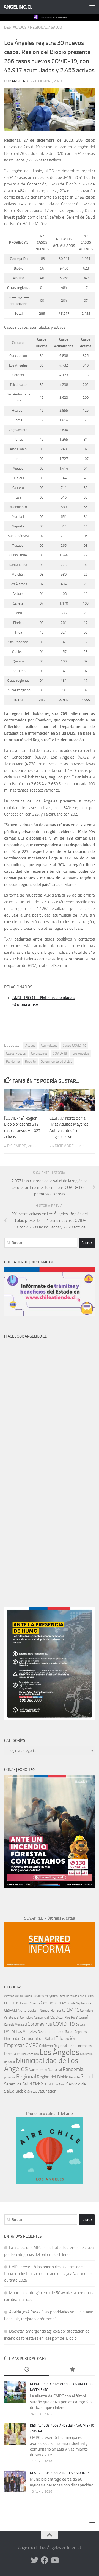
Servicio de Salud (55, 2085)
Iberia (72, 2046)
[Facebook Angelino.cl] (45, 2560)
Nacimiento (38, 2070)
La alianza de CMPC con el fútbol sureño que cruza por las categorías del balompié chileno (61, 2402)
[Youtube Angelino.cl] (54, 2560)
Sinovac (32, 2092)
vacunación (47, 2091)
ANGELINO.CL (18, 7)
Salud (57, 27)
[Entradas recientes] (27, 2370)
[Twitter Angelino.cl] (35, 2560)
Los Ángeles (81, 1053)
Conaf (84, 2017)
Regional (39, 27)
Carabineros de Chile (71, 1996)
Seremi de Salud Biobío (57, 1061)
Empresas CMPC (21, 2045)
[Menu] (92, 7)
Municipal (84, 2473)
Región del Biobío (53, 2077)
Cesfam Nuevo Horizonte (46, 2010)
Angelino (20, 81)
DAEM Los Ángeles (20, 2031)
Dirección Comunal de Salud (29, 2039)
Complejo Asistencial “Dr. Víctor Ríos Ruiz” (49, 2017)
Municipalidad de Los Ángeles (41, 2065)
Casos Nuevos (16, 1053)
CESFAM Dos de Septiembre (73, 2003)
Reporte (30, 1061)
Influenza (27, 2054)
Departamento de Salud (56, 2032)
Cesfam (48, 2003)
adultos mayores (45, 1996)
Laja (36, 2054)
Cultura (80, 2025)
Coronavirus (39, 1053)
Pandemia (13, 1061)
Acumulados (49, 1046)
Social (37, 2431)
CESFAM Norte (15, 2010)
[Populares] (72, 2370)
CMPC (73, 2010)
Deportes (81, 2032)
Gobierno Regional (53, 2046)
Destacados (15, 27)
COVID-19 (60, 1053)
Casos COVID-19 (75, 1046)
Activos (30, 1046)
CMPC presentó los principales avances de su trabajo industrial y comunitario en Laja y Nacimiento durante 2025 (48, 2274)
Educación (66, 2038)
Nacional (55, 2070)
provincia (10, 2077)
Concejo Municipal (15, 2025)
